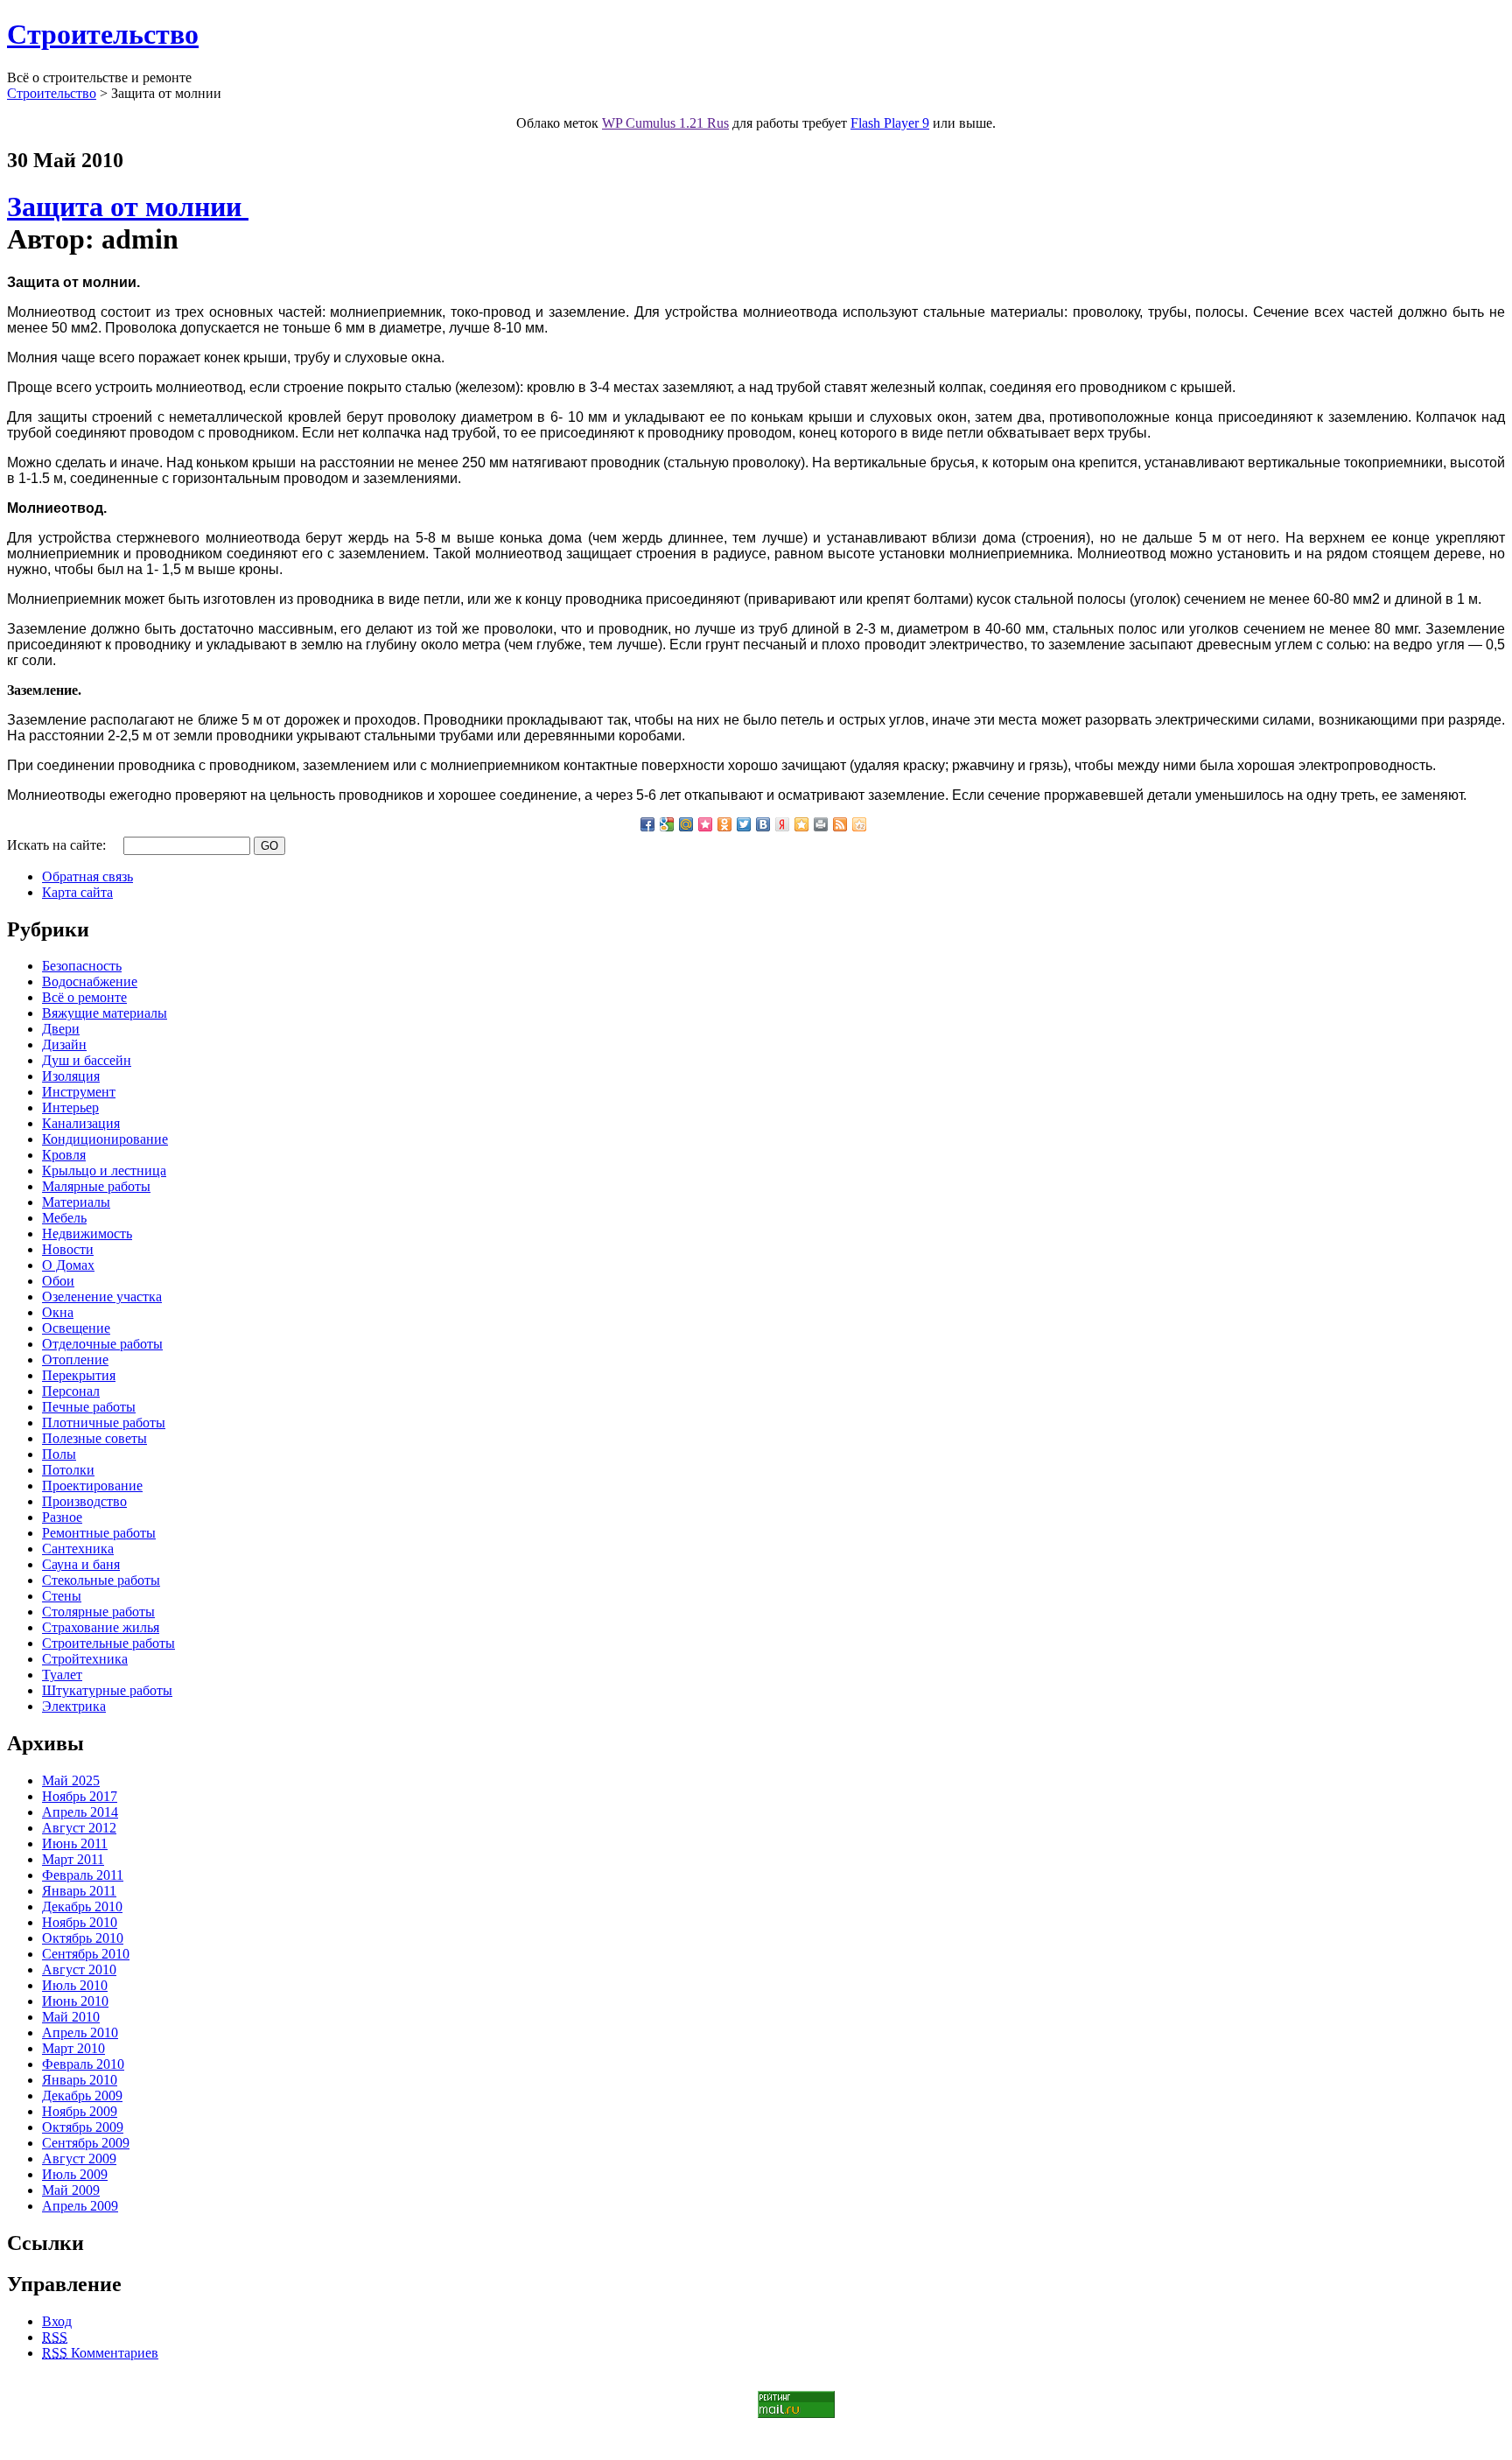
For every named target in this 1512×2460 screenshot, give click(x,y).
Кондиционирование (105, 1139)
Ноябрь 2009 (80, 2111)
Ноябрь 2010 (80, 1922)
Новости (68, 1249)
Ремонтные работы (99, 1533)
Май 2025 (71, 1780)
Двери (61, 1029)
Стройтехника (85, 1659)
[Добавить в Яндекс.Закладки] (782, 824)
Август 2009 (79, 2159)
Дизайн (64, 1044)
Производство (84, 1501)
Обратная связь (87, 876)
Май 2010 (71, 2017)
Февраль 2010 (83, 2064)
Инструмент (79, 1092)
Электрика (74, 1706)
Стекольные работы (101, 1580)
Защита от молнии (128, 207)
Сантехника (78, 1549)
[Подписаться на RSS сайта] (840, 824)
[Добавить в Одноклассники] (724, 824)
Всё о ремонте (84, 997)
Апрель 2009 (80, 2206)
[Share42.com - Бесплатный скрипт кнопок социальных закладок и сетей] (859, 824)
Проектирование (92, 1486)
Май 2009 (71, 2190)
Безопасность (82, 966)
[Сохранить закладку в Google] (667, 824)
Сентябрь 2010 (86, 1954)
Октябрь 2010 (83, 1938)
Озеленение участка (102, 1297)
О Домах (68, 1265)
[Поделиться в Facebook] (647, 824)
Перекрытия (79, 1375)
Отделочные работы (102, 1344)
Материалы (76, 1202)
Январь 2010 (80, 2080)
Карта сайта (77, 892)
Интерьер (70, 1107)
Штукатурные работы (107, 1690)
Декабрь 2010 (82, 1906)
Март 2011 (73, 1859)
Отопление (75, 1360)
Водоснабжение (90, 981)
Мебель (64, 1218)
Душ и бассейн (87, 1060)
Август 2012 (79, 1828)
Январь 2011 (79, 1891)
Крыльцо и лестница (104, 1170)
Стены (62, 1596)
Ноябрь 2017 (80, 1796)
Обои (58, 1281)
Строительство (103, 34)
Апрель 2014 (80, 1812)
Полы (59, 1454)
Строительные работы (108, 1643)
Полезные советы (94, 1438)
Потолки (68, 1470)
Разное (62, 1517)
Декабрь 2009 (82, 2096)
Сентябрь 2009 (86, 2143)
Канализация (81, 1123)
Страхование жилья (101, 1627)
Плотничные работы (104, 1423)
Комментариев (100, 2353)
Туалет (62, 1675)
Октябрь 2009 (83, 2127)
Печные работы (89, 1407)
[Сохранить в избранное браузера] (801, 824)
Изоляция (71, 1076)
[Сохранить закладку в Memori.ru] (705, 824)
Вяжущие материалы (105, 1013)
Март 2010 (73, 2048)
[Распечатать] (821, 824)
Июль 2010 (75, 1985)
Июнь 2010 (75, 2001)
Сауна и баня (81, 1564)
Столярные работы (98, 1612)
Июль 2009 (75, 2174)
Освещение (76, 1328)
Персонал (71, 1391)
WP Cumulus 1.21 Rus (665, 123)
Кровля (64, 1155)
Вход (57, 2321)
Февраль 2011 (83, 1875)
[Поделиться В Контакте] (763, 824)
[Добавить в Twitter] (744, 824)
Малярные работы (96, 1186)
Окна (58, 1312)
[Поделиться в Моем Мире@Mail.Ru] (686, 824)
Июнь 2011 (75, 1843)
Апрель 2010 (80, 2032)
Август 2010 (79, 1969)
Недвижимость (87, 1234)
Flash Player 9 (890, 123)
